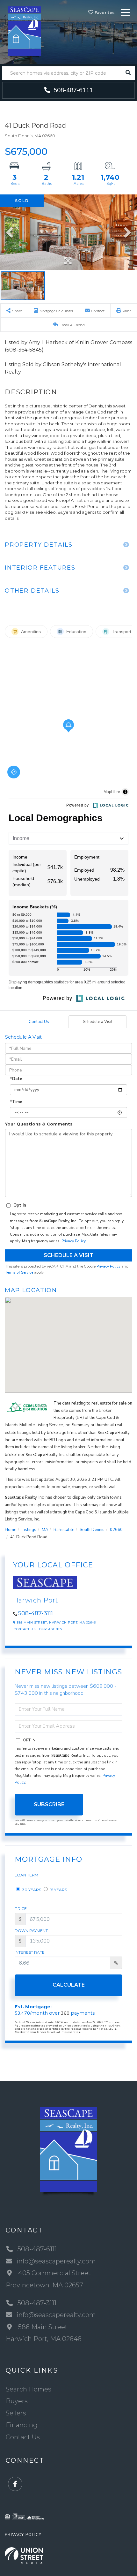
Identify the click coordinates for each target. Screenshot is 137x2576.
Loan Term (26, 1875)
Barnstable (64, 1530)
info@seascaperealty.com (56, 2261)
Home (11, 1530)
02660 (116, 1530)
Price (21, 1909)
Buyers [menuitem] (17, 2401)
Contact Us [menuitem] (23, 2437)
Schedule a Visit (98, 1022)
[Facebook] (15, 2484)
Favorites (104, 13)
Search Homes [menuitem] (29, 2389)
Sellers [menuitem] (16, 2413)
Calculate (69, 1985)
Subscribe (49, 1804)
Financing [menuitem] (22, 2425)
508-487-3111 (36, 1613)
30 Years (31, 1890)
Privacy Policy (73, 1241)
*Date (16, 1079)
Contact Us (39, 1022)
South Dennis (92, 1530)
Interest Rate (30, 1952)
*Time (16, 1102)
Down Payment (31, 1931)
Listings (29, 1530)
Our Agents (50, 1629)
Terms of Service (19, 1272)
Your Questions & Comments (39, 1124)
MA (45, 1530)
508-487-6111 (72, 90)
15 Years (58, 1890)
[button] (128, 73)
